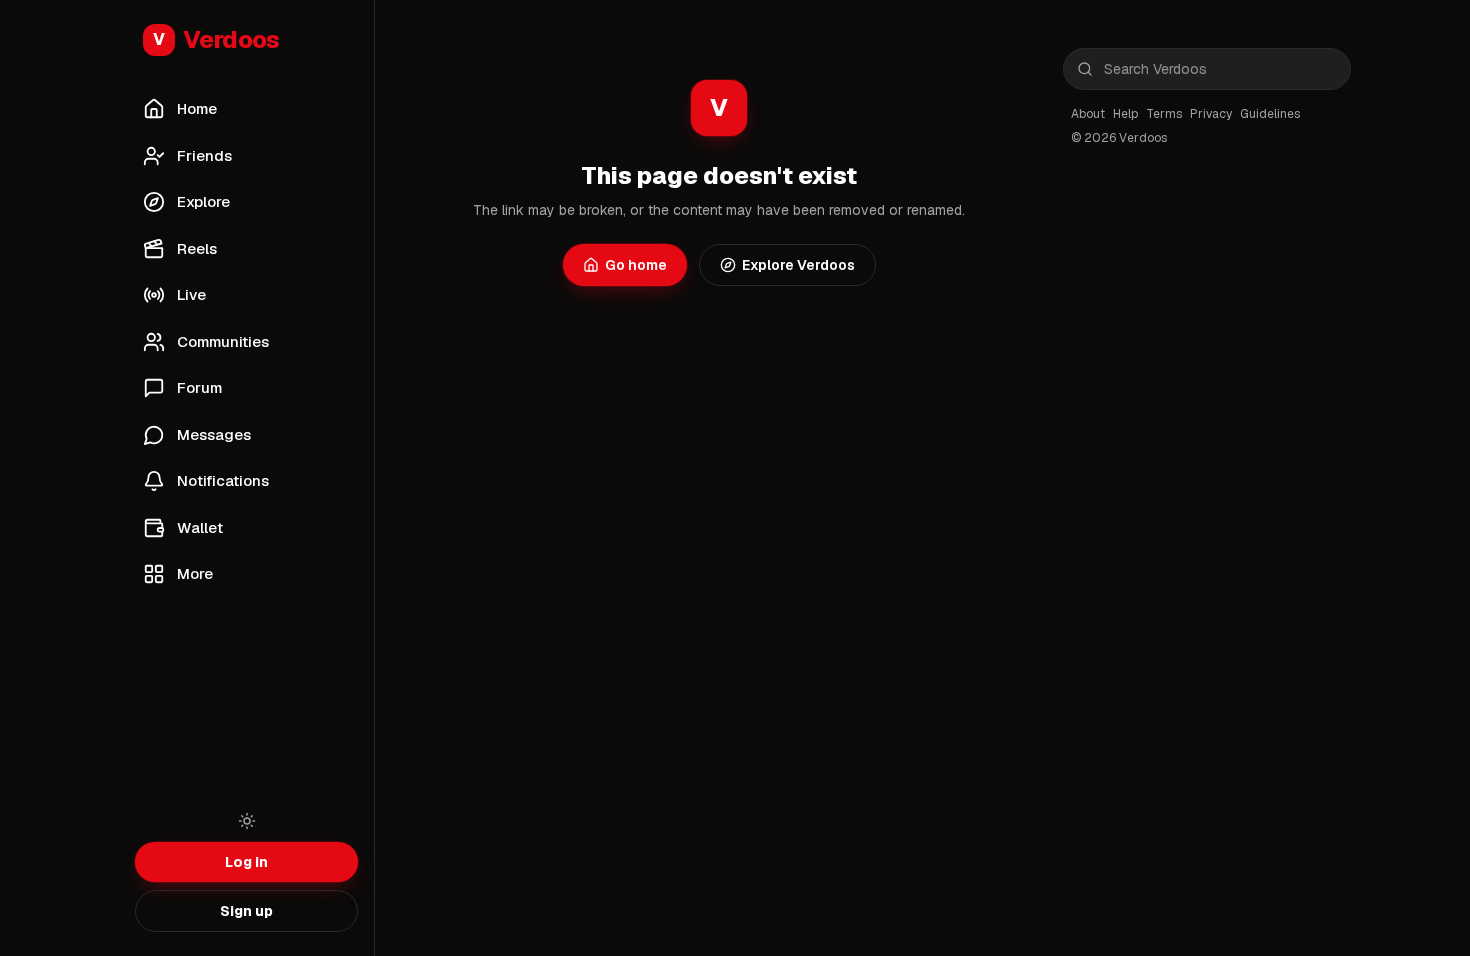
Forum (199, 387)
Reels (197, 248)
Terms (1164, 114)
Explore (203, 201)
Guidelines (1270, 114)
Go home (636, 265)
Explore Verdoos (798, 265)
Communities (223, 341)
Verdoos (216, 39)
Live (191, 294)
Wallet (200, 527)
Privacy (1211, 114)
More (195, 573)
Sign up (246, 911)
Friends (204, 155)
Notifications (223, 480)
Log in (246, 862)
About (1088, 114)
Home (197, 108)
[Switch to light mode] (247, 821)
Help (1125, 114)
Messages (214, 434)
